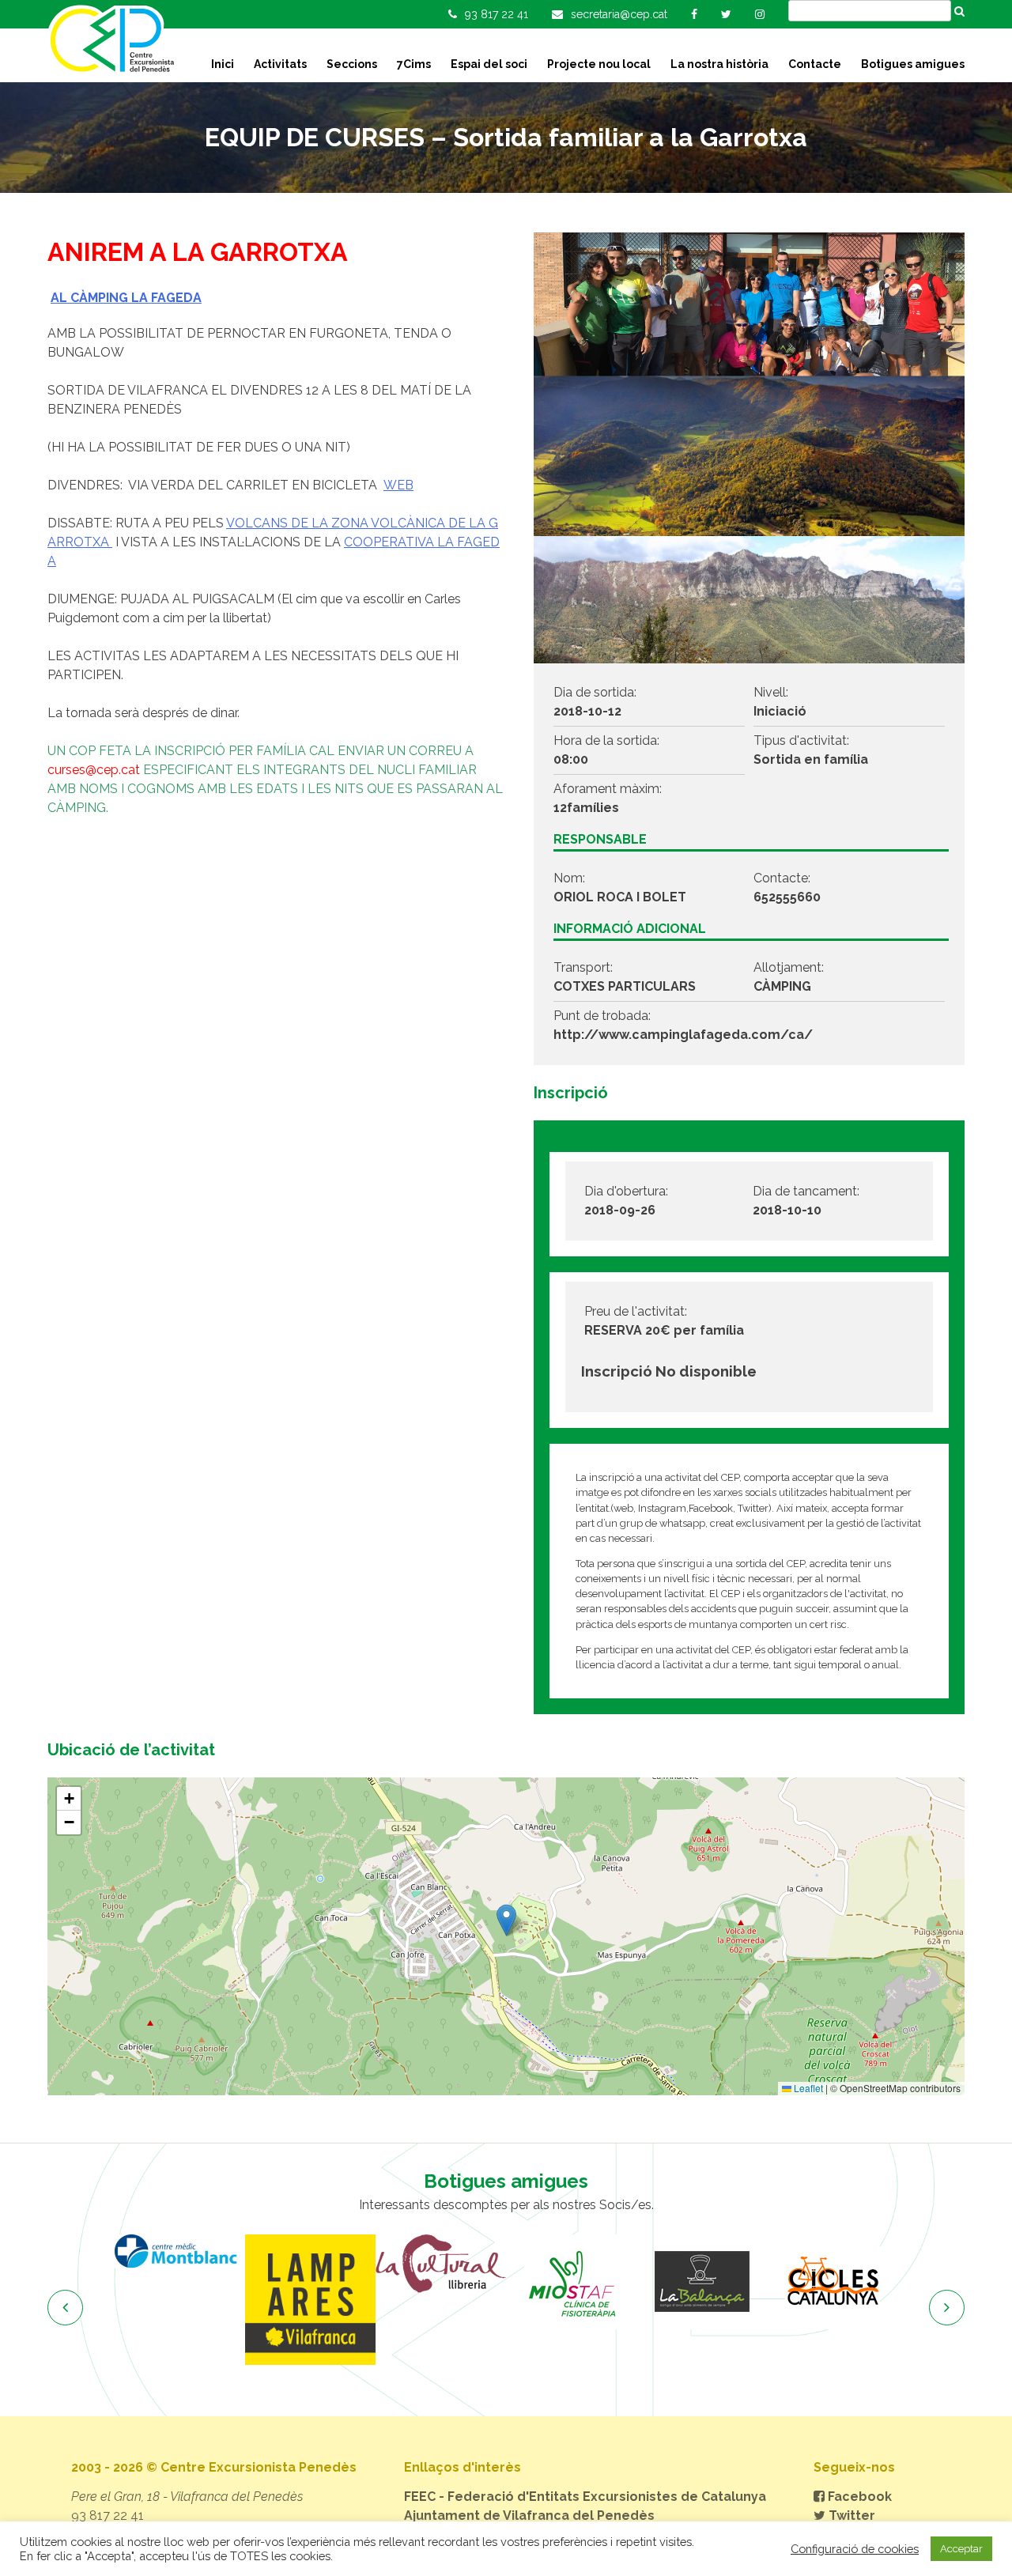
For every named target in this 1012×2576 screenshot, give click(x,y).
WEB (398, 485)
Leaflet (807, 2088)
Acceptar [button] (961, 2549)
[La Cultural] (310, 2264)
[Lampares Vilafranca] (180, 2300)
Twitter (850, 2516)
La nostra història (719, 64)
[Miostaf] (441, 2282)
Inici (223, 64)
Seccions (352, 64)
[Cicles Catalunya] (702, 2282)
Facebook (858, 2497)
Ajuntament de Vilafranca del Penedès (529, 2516)
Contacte (815, 64)
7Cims (414, 64)
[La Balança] (571, 2282)
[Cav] (832, 2282)
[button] (506, 1920)
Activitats (280, 64)
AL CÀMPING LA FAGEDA (126, 298)
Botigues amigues (913, 64)
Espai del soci (489, 64)
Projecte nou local (599, 64)
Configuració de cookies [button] (855, 2549)
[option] (180, 2300)
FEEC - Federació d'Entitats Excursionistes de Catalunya (585, 2497)
